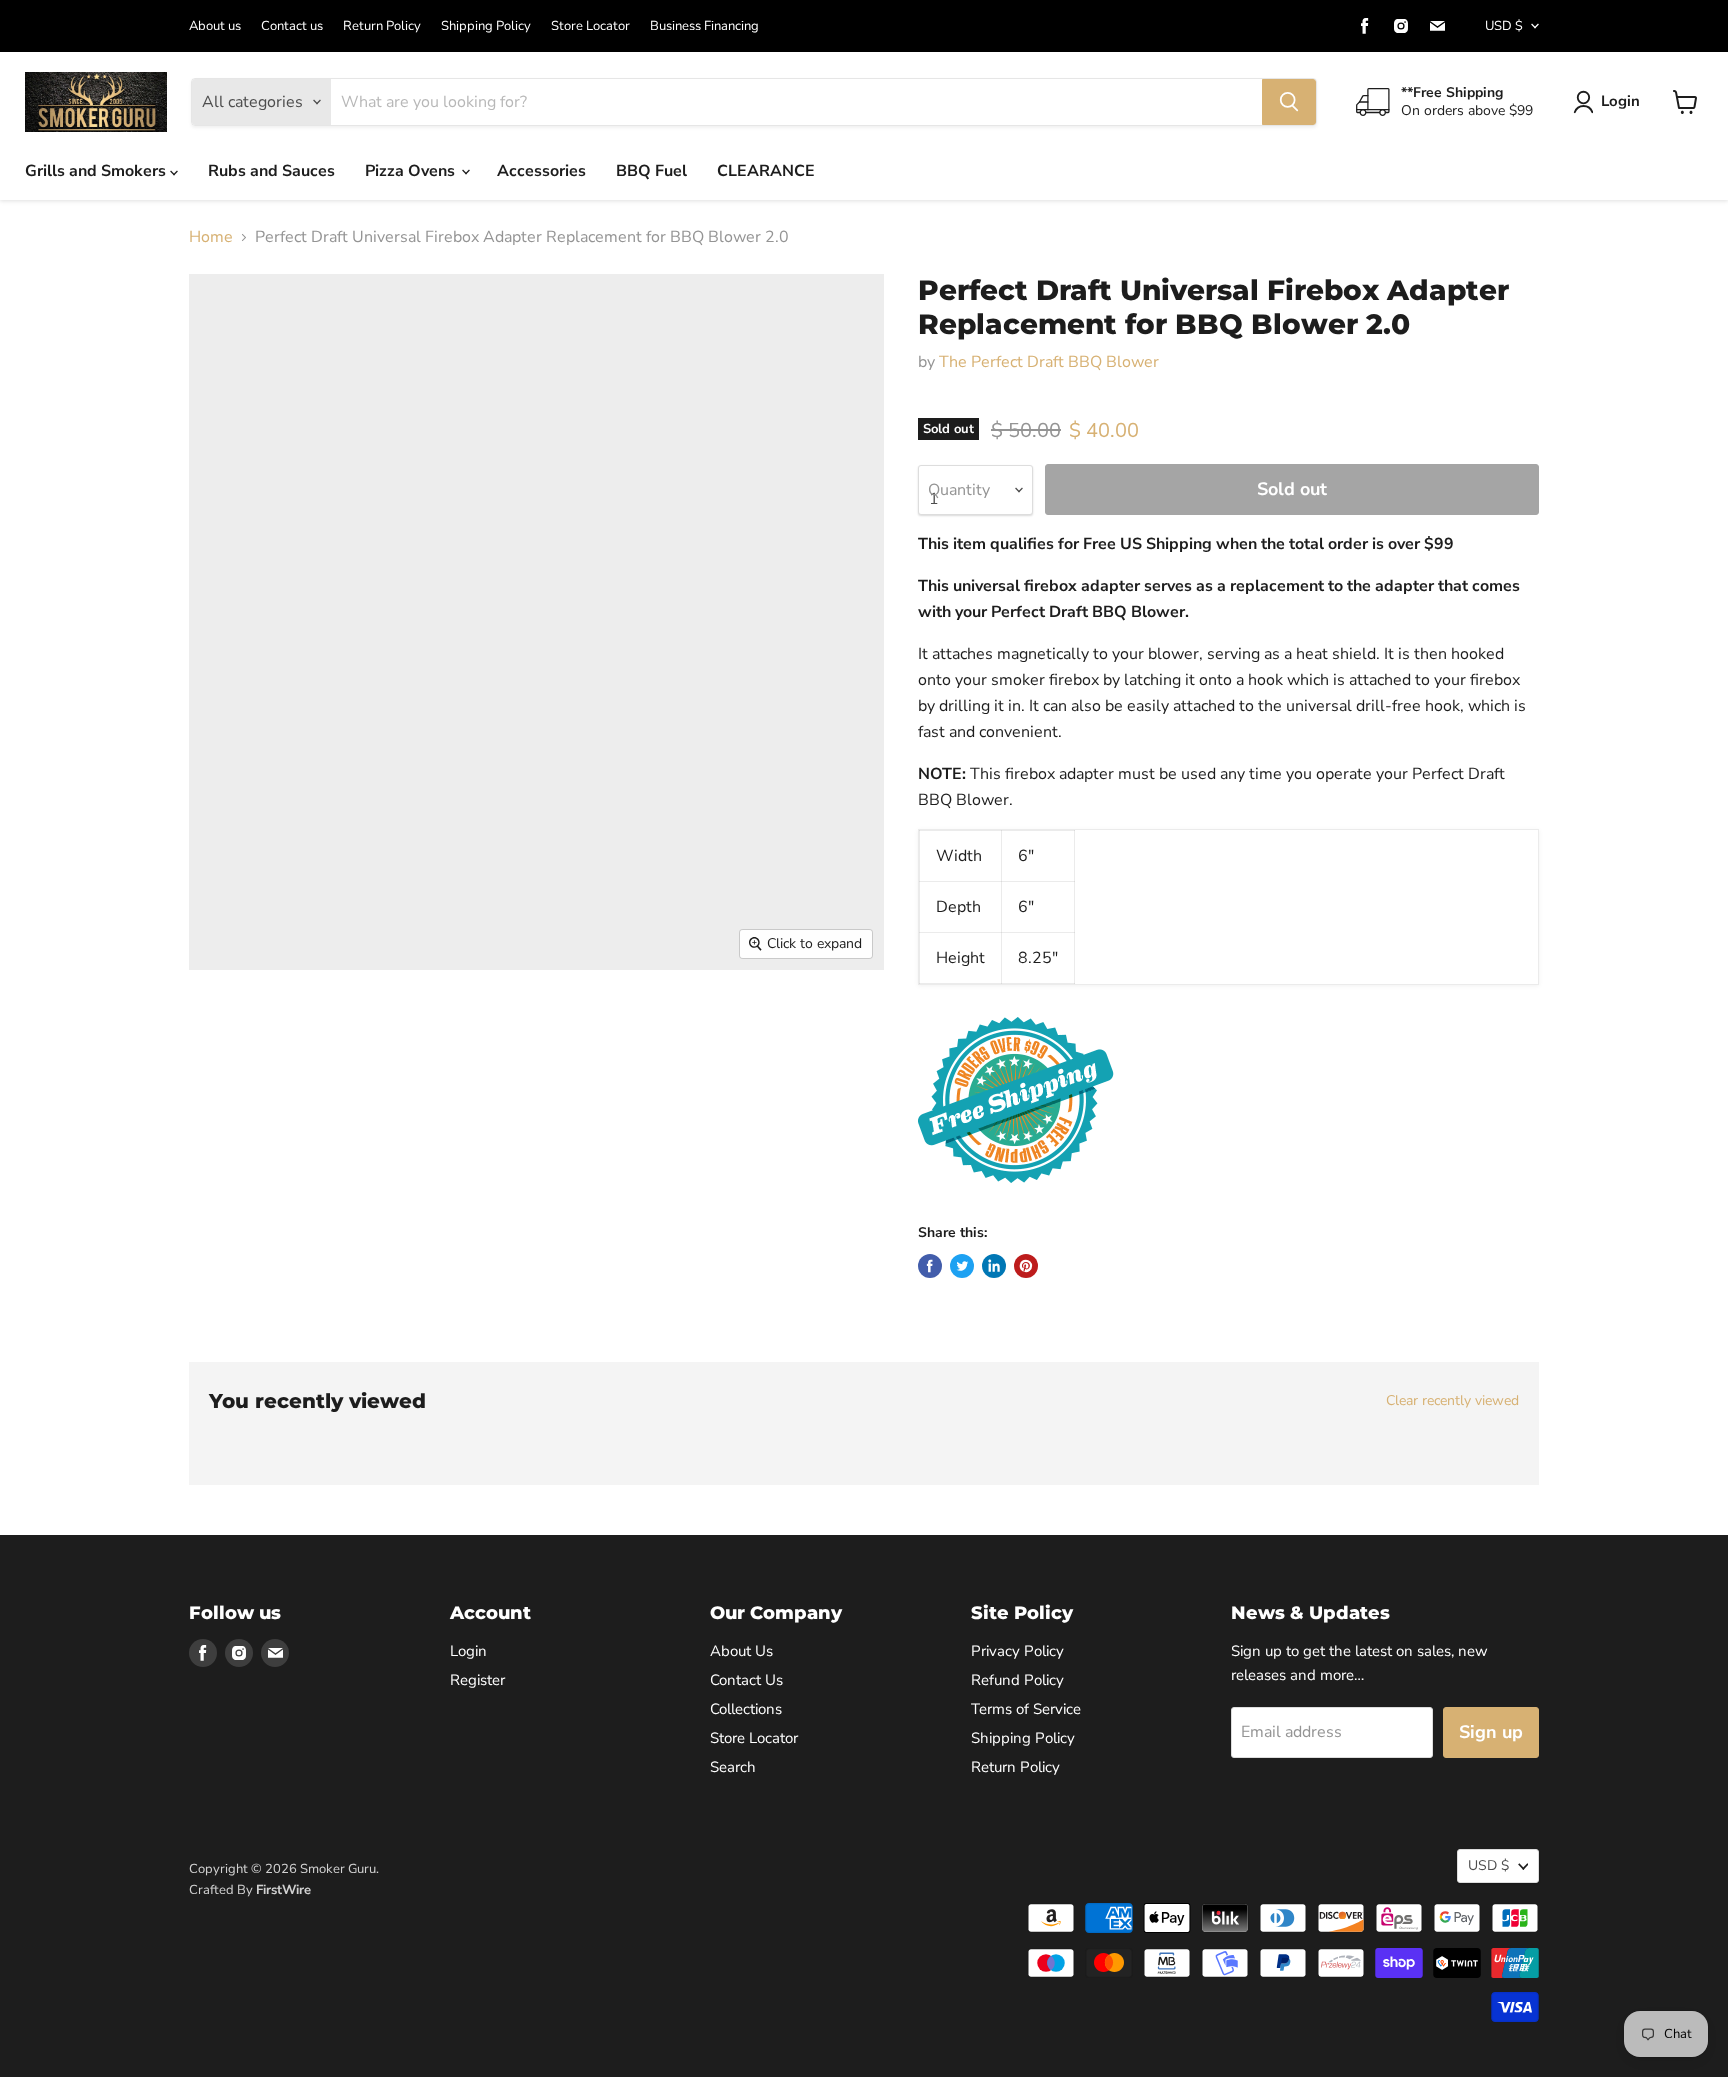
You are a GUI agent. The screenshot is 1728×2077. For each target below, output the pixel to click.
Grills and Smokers (97, 171)
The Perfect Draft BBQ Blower (1049, 362)
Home (211, 237)
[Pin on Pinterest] (1026, 1266)
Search (733, 1767)
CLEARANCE (766, 171)
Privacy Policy (1017, 1651)
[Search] (1289, 102)
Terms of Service (1026, 1709)
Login (1620, 101)
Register (477, 1680)
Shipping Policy (486, 26)
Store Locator (590, 26)
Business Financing (704, 26)
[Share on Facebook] (930, 1266)
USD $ (1504, 26)
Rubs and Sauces (271, 171)
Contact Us (746, 1680)
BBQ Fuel (651, 171)
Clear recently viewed (1452, 1401)
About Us (741, 1651)
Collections (746, 1709)
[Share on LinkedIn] (994, 1266)
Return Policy (382, 26)
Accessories (541, 171)
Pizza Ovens (412, 171)
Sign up (1491, 1732)
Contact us (292, 26)
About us (215, 26)
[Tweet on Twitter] (962, 1266)
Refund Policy (1017, 1680)
